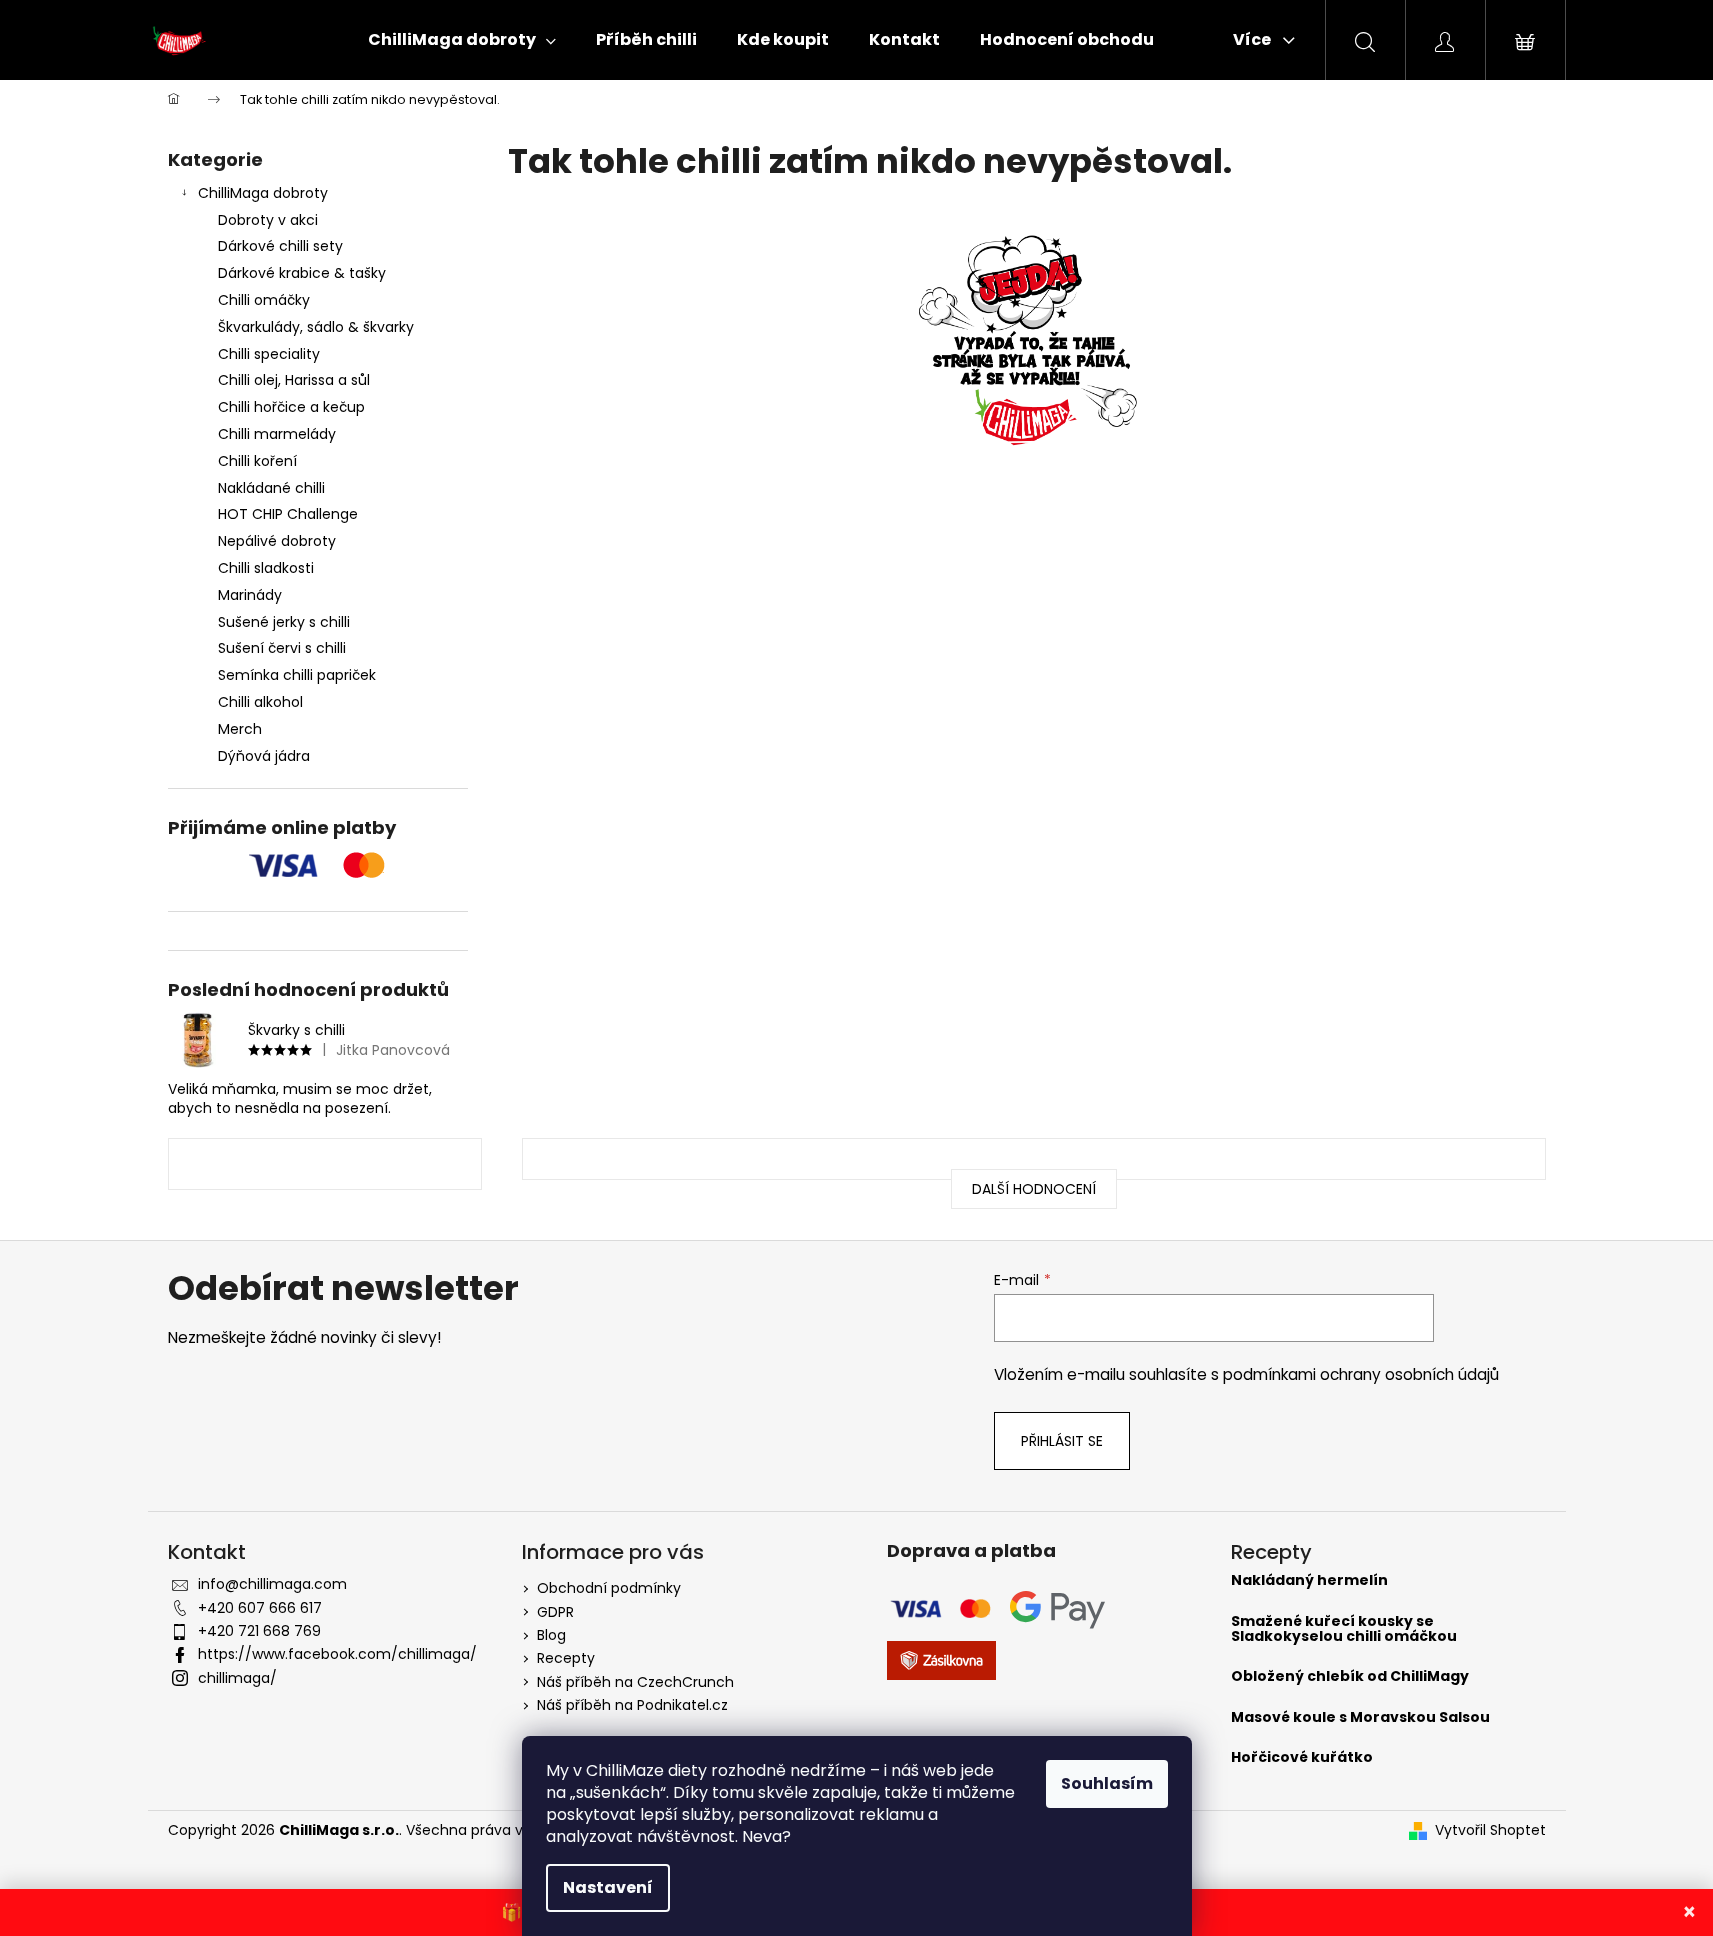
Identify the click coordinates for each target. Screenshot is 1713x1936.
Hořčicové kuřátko (1302, 1757)
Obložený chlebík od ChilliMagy (1350, 1676)
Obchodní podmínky (609, 1588)
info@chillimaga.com (272, 1584)
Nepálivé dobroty (277, 541)
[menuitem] (462, 40)
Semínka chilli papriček (297, 675)
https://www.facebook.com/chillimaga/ (337, 1654)
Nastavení (608, 1887)
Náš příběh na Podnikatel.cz (632, 1705)
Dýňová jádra (264, 756)
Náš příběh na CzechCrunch (635, 1682)
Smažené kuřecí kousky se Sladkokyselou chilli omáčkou (1344, 1629)
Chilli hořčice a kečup (291, 407)
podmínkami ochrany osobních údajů (1361, 1374)
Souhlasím (1107, 1783)
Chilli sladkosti (266, 568)
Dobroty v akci (268, 220)
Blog (551, 1635)
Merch (240, 729)
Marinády (250, 595)
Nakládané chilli (271, 488)
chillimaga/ (237, 1678)
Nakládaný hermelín (1309, 1580)
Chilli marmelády (277, 434)
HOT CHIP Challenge (288, 514)
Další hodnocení (1034, 1189)
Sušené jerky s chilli (284, 622)
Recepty (566, 1658)
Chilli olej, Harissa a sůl (294, 380)
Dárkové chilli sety (280, 246)
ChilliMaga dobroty (263, 193)
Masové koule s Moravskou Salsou (1360, 1717)
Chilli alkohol (260, 702)
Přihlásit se (1062, 1441)
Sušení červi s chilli (282, 648)
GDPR (555, 1612)
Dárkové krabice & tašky (302, 273)
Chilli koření (257, 461)
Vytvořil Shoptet (1490, 1830)
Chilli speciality (269, 354)
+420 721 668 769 (259, 1631)
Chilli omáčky (264, 300)
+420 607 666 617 (260, 1608)
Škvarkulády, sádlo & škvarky (316, 327)
